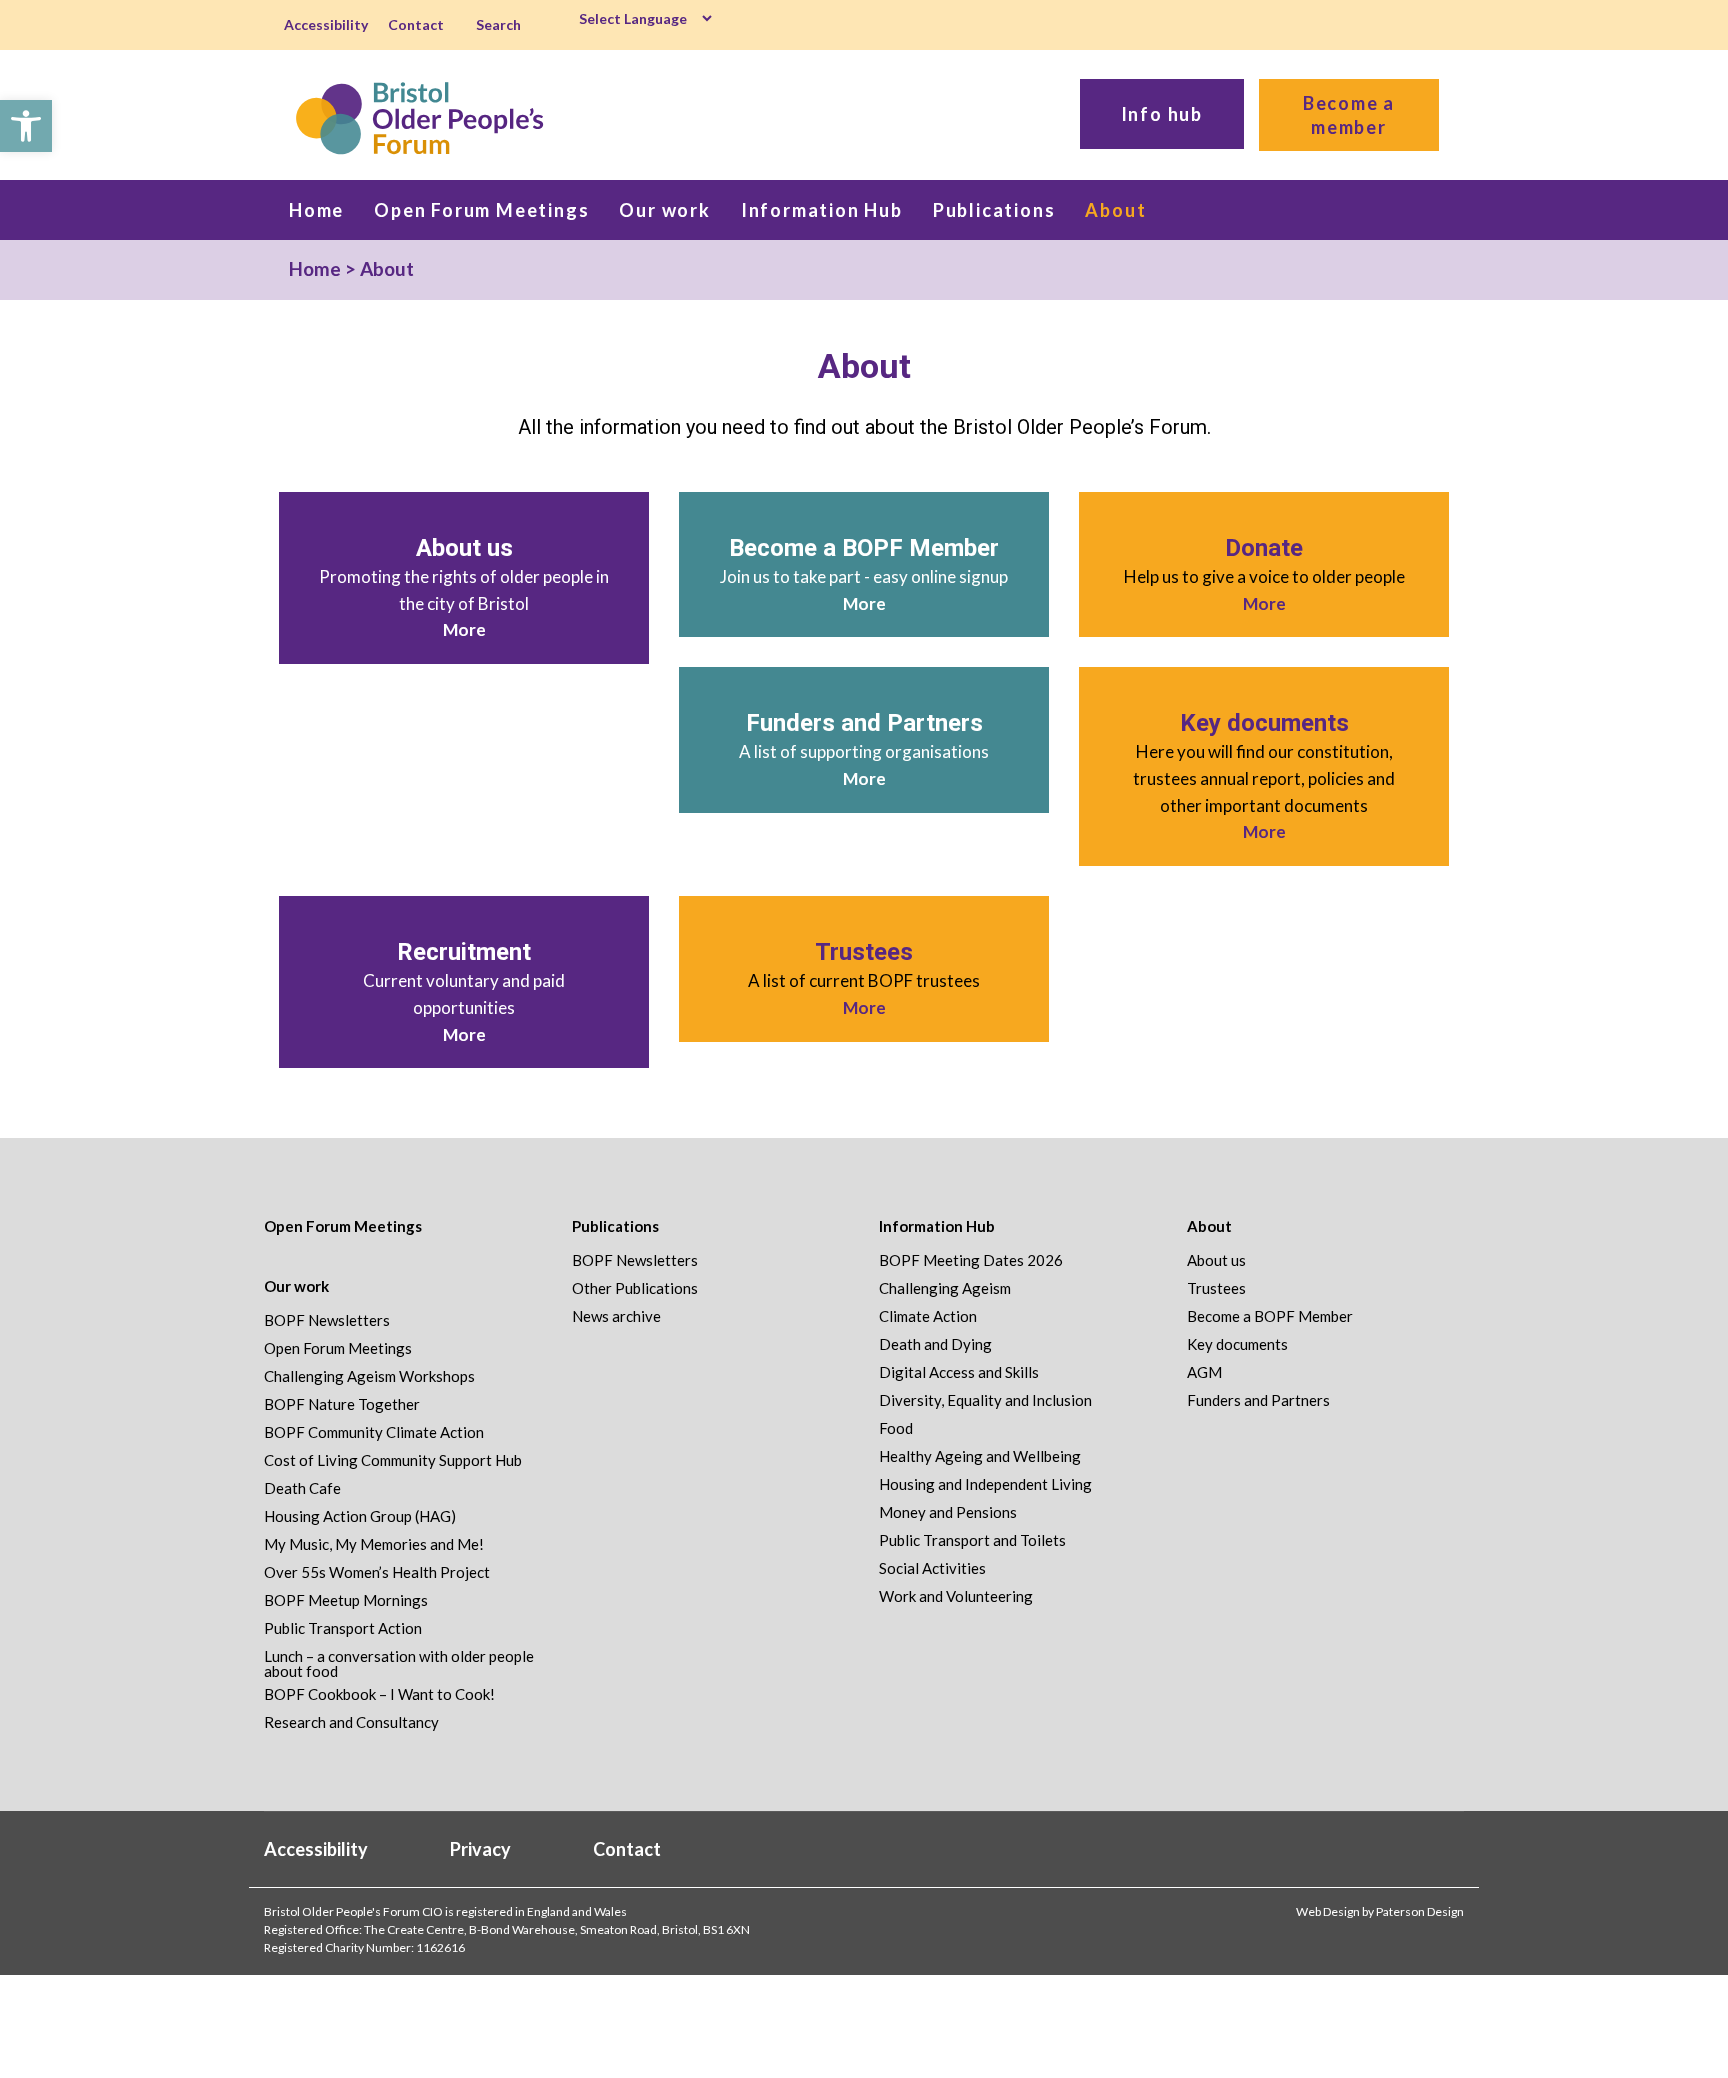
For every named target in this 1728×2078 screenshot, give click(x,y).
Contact (416, 24)
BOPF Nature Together (342, 1404)
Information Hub (937, 1226)
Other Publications (635, 1288)
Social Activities (932, 1568)
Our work (296, 1286)
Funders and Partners (864, 723)
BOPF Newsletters (327, 1320)
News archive (616, 1316)
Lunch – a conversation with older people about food (399, 1664)
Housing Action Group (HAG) (360, 1516)
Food (896, 1428)
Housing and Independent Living (985, 1484)
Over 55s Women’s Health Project (377, 1572)
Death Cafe (302, 1488)
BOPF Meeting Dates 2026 (971, 1260)
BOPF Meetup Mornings (346, 1600)
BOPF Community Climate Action (374, 1432)
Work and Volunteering (956, 1596)
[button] (26, 126)
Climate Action (928, 1316)
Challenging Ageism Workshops (369, 1376)
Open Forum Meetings (343, 1226)
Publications (615, 1226)
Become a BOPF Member (864, 548)
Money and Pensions (948, 1512)
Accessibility (326, 24)
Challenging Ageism (945, 1288)
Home (315, 268)
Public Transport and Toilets (972, 1540)
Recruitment (464, 952)
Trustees (864, 952)
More (464, 629)
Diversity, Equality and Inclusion (985, 1400)
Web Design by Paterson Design (1380, 1911)
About (1209, 1226)
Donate (1264, 548)
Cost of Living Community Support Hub (393, 1460)
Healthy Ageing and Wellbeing (980, 1456)
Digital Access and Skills (959, 1372)
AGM (1204, 1372)
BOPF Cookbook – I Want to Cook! (379, 1694)
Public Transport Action (343, 1628)
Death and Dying (935, 1344)
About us (464, 548)
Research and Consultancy (351, 1722)
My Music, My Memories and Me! (374, 1544)
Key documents (1264, 723)
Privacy (480, 1849)
